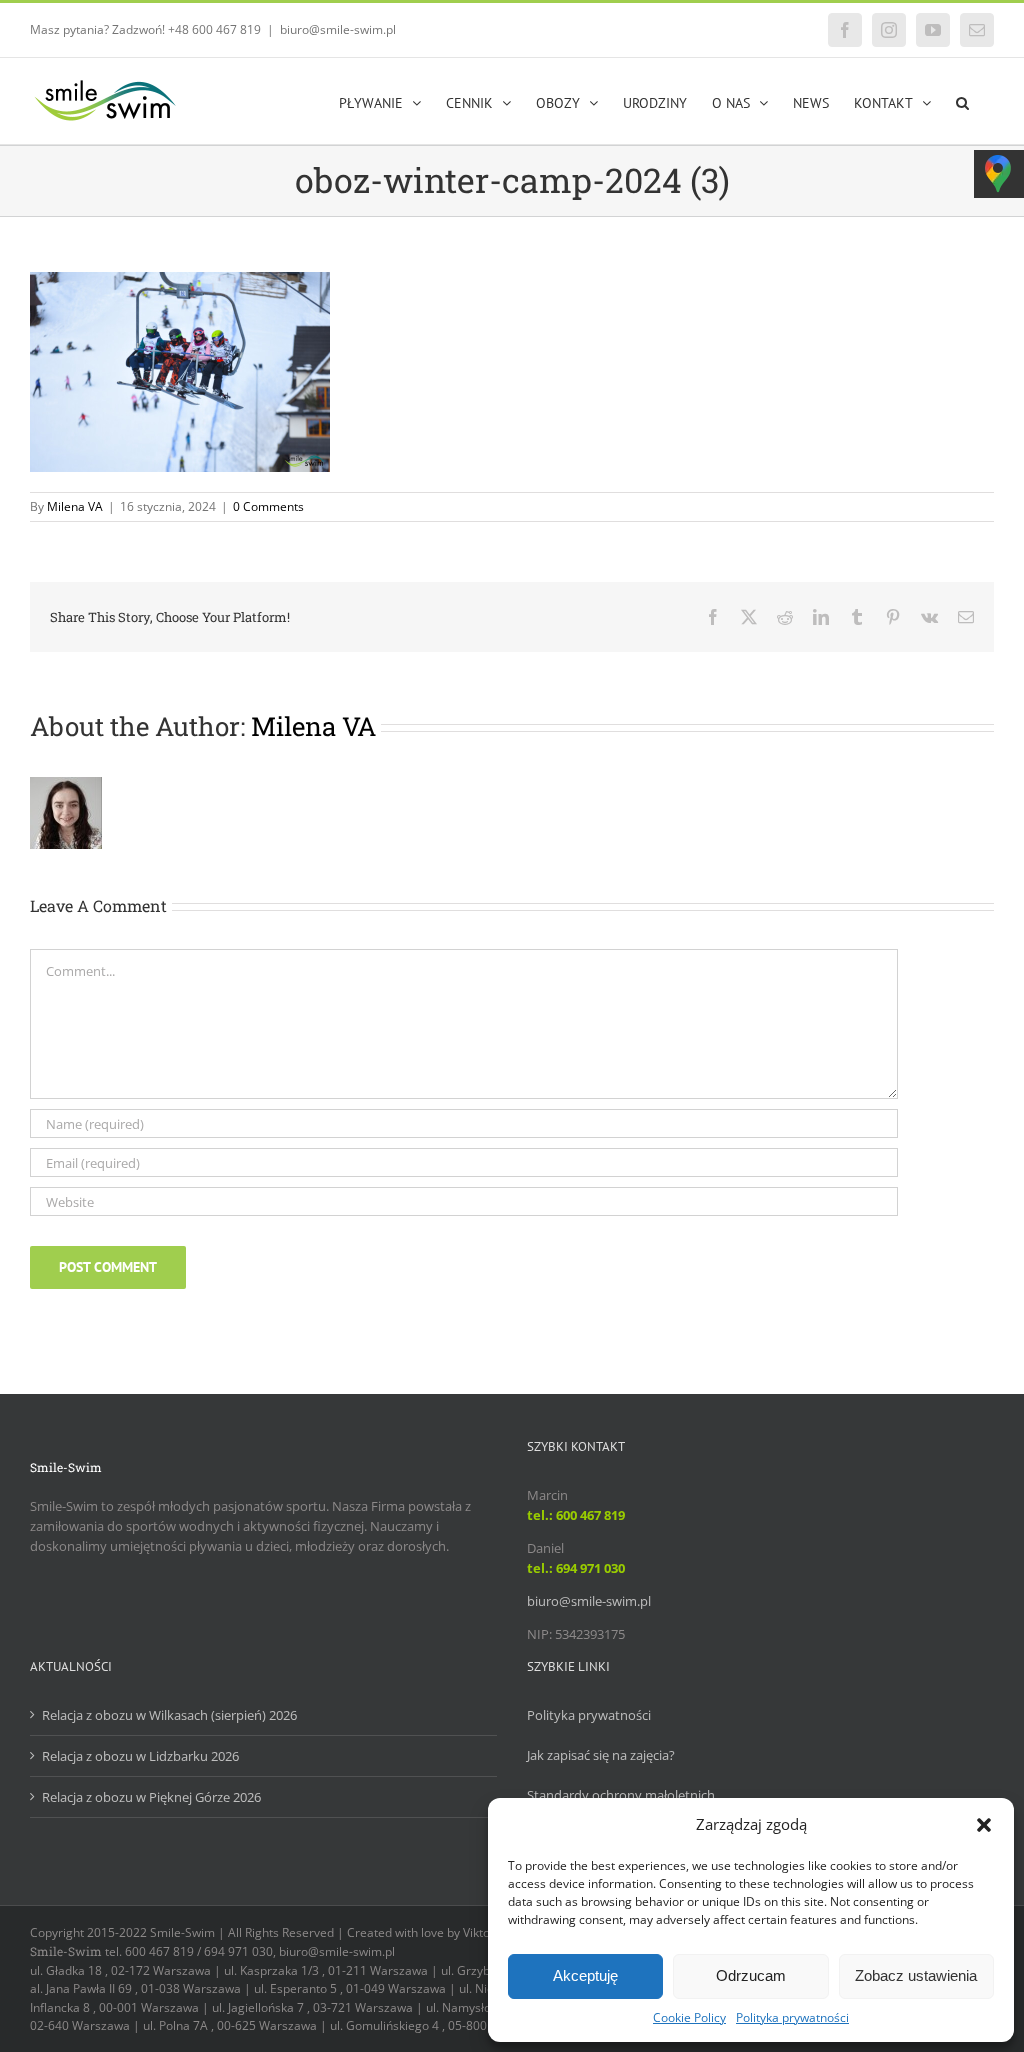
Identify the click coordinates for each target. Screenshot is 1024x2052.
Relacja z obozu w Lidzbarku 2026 (140, 1756)
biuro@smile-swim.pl (338, 29)
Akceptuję (585, 1975)
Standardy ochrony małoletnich (621, 1795)
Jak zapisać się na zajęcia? (601, 1755)
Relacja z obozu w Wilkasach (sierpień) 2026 (169, 1715)
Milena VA (75, 506)
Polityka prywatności (792, 2017)
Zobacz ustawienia (916, 1975)
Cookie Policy (689, 2017)
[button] (984, 1825)
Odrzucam (751, 1975)
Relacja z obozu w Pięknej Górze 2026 (151, 1797)
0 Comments (268, 506)
